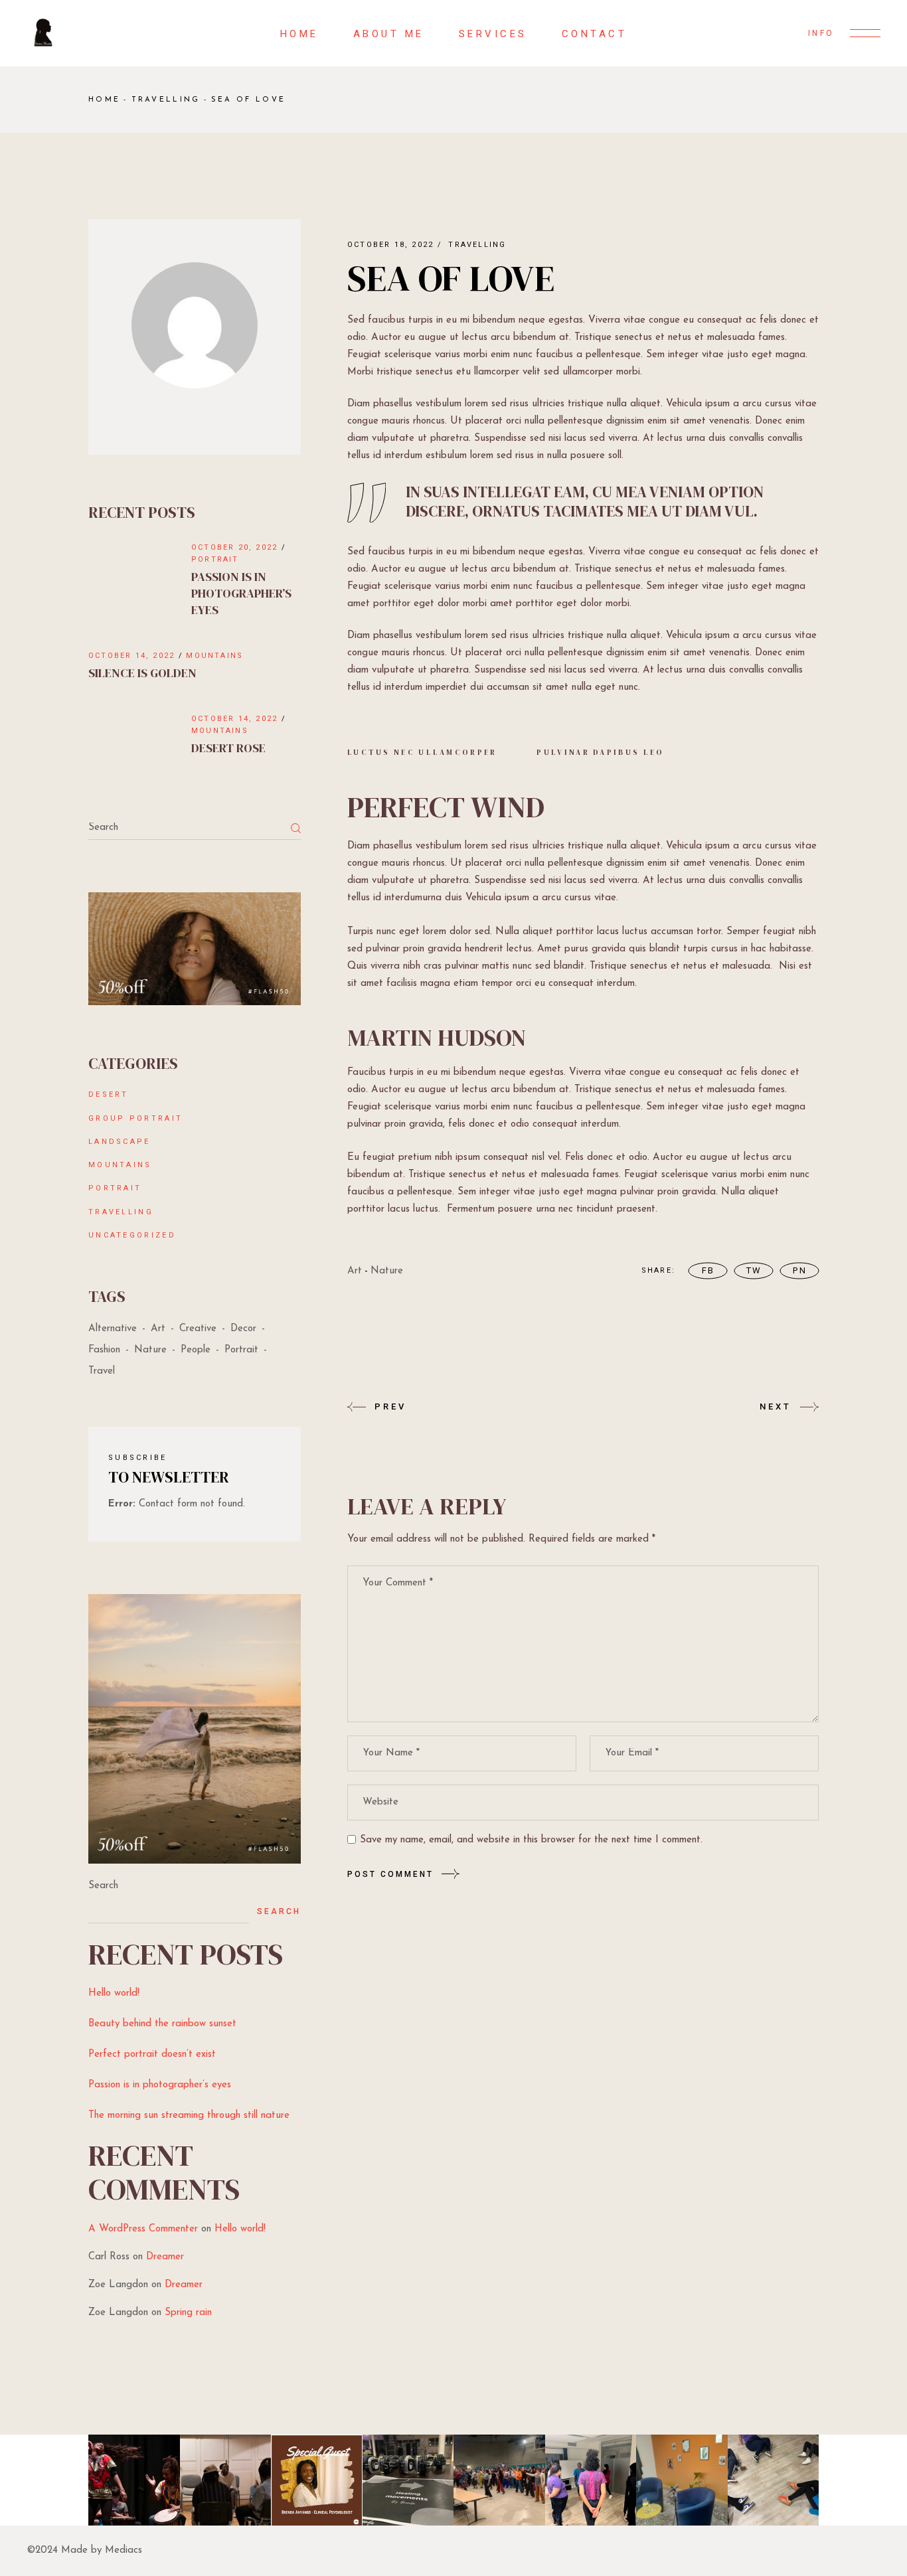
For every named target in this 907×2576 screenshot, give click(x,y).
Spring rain (188, 2313)
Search (103, 1886)
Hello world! (114, 1993)
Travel (102, 1371)
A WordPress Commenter (143, 2229)
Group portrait (135, 1118)
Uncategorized (132, 1235)
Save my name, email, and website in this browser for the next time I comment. (531, 1840)
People (196, 1350)
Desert (109, 1094)
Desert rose (228, 748)
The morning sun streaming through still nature (189, 2116)
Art (355, 1271)
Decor (243, 1329)
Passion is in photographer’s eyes (241, 593)
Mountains (214, 656)
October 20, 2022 (234, 547)
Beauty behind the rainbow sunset (162, 2024)
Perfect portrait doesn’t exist (152, 2054)
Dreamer (165, 2257)
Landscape (120, 1142)
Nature (387, 1271)
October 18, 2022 (390, 245)
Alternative (113, 1329)
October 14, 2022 (131, 656)
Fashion (104, 1350)
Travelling (166, 100)
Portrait (215, 559)
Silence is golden (142, 673)
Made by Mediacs (102, 2550)
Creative (198, 1329)
